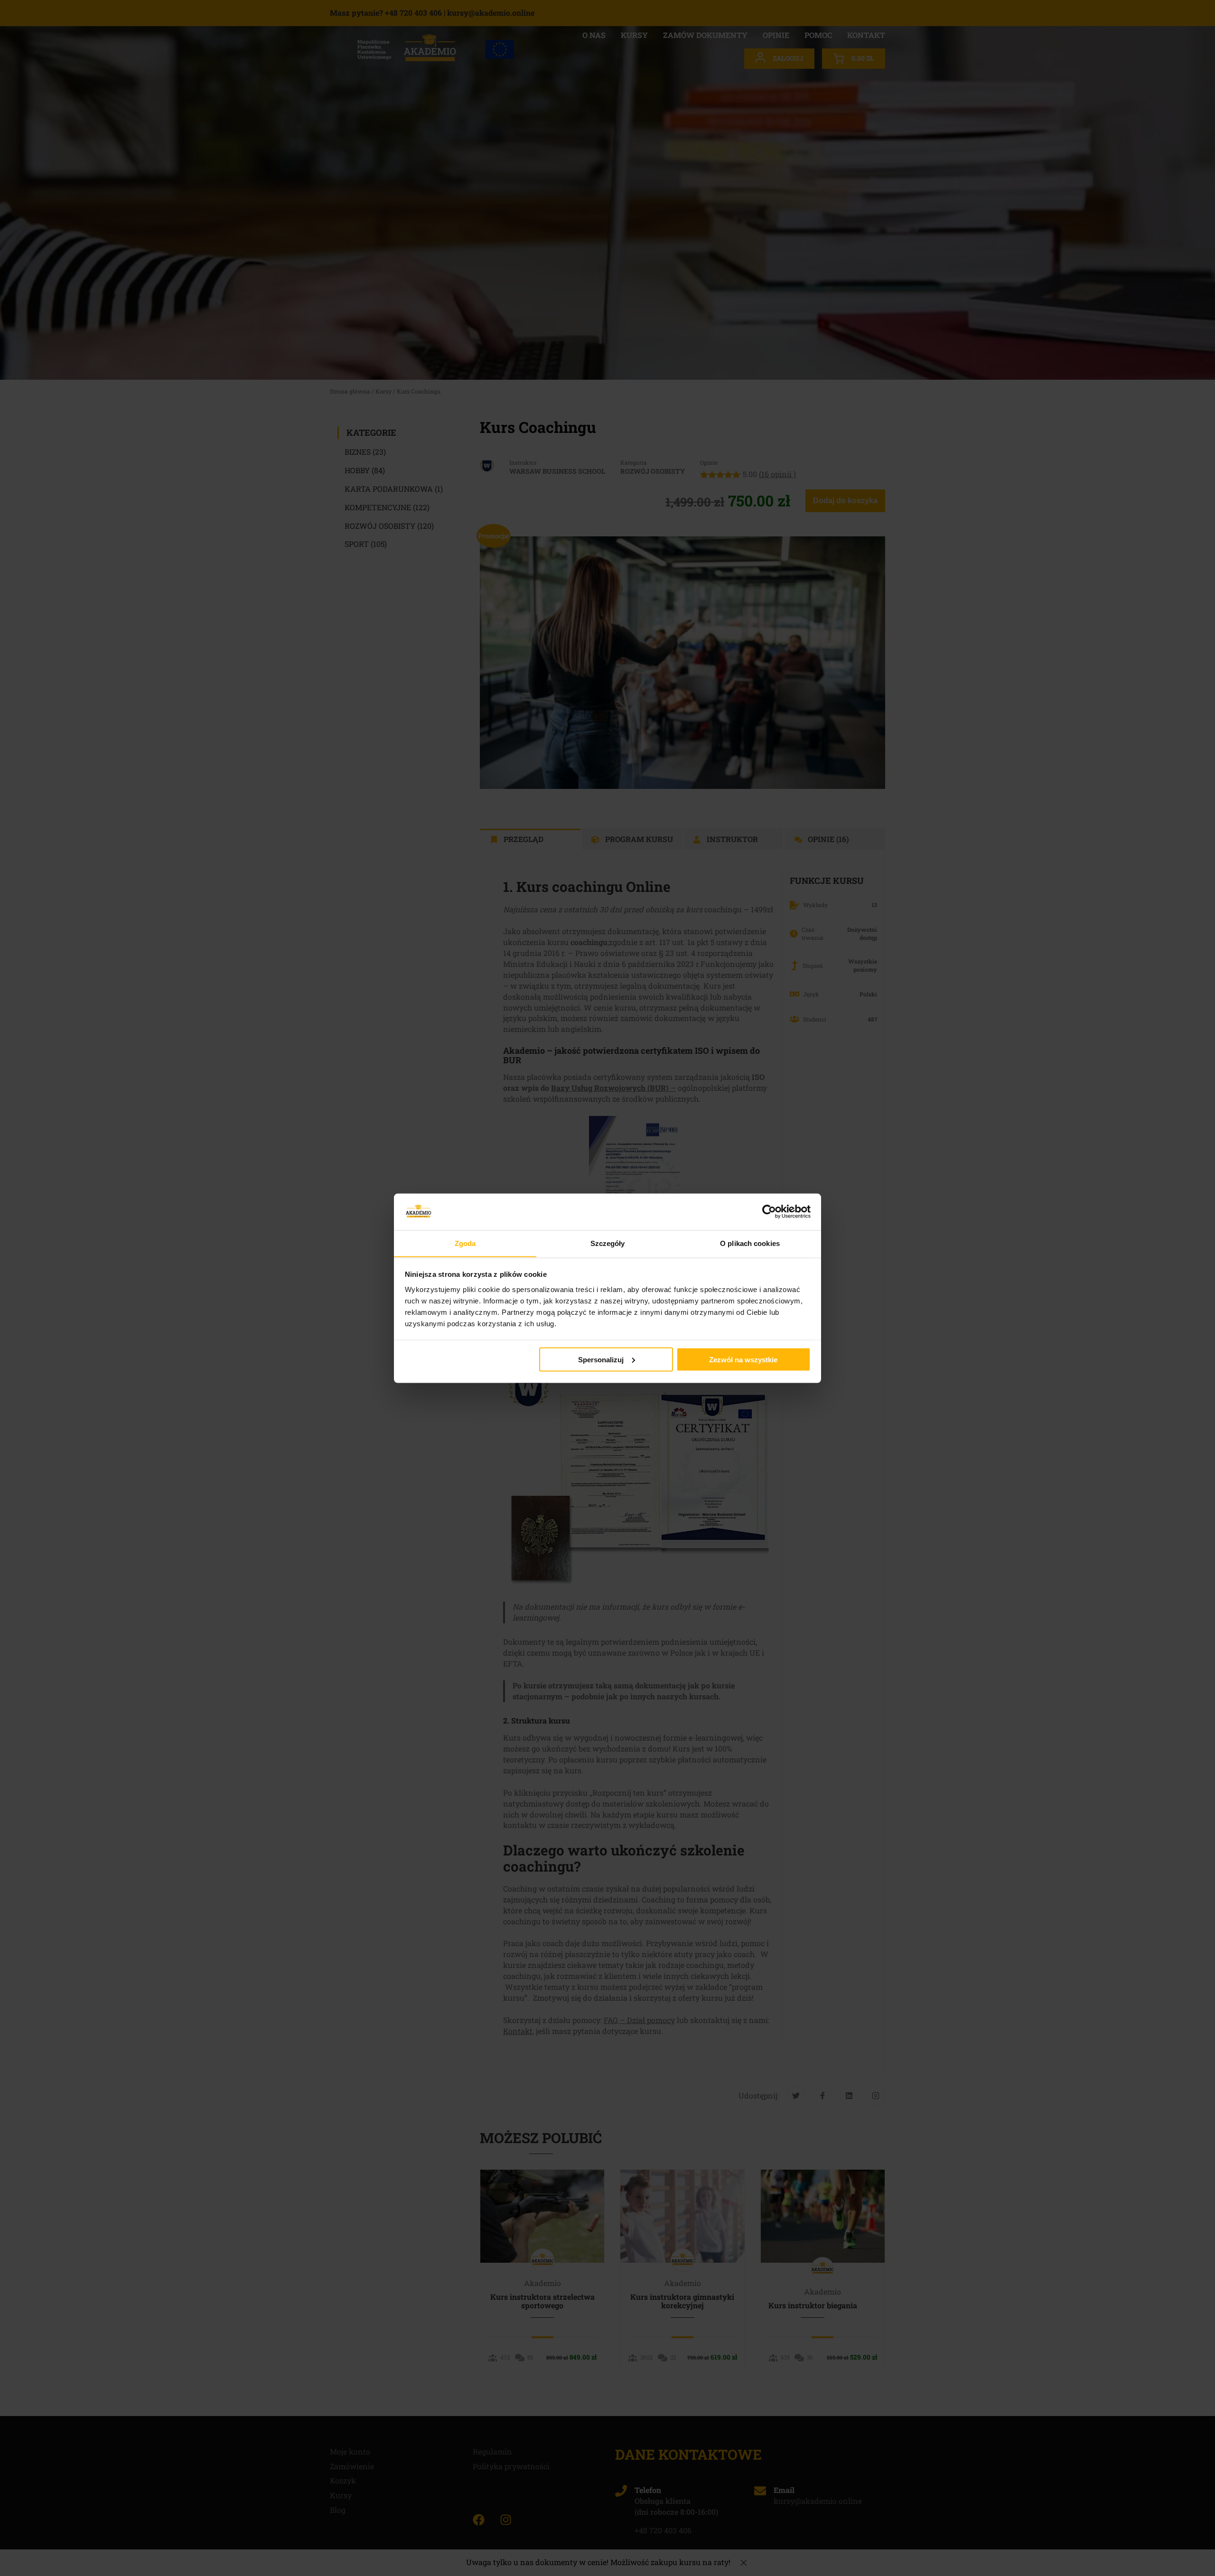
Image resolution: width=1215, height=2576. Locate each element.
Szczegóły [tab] (608, 1243)
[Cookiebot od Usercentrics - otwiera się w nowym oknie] (769, 1211)
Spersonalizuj (601, 1359)
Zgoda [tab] (465, 1243)
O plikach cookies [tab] (750, 1243)
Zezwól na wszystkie (743, 1359)
